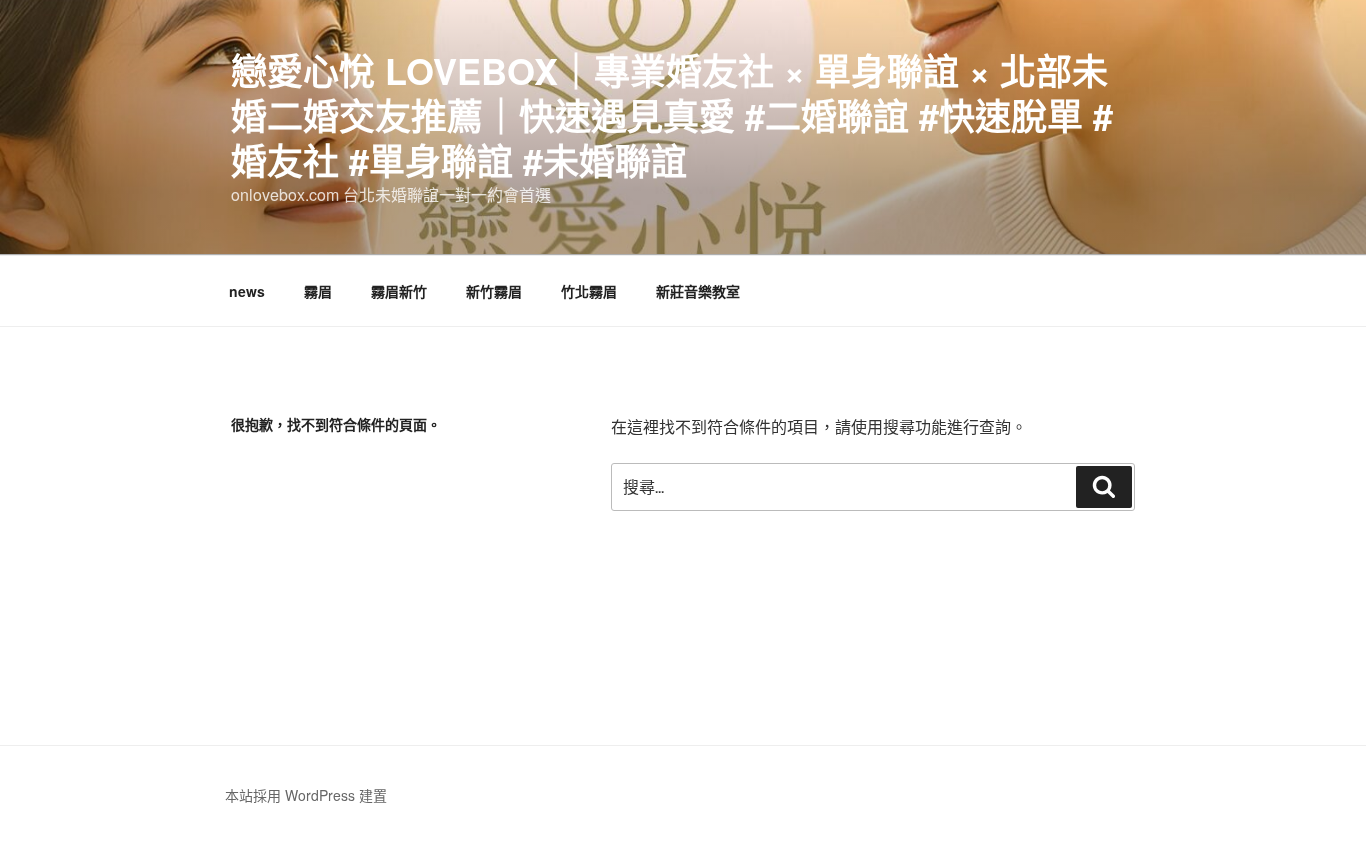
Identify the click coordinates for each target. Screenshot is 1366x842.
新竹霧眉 (494, 291)
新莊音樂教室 (698, 291)
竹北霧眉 (589, 291)
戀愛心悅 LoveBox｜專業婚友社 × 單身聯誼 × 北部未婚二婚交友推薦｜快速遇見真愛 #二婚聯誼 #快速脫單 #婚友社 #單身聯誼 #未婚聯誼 (672, 115)
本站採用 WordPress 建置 (306, 795)
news (247, 291)
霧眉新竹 (399, 291)
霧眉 (318, 291)
